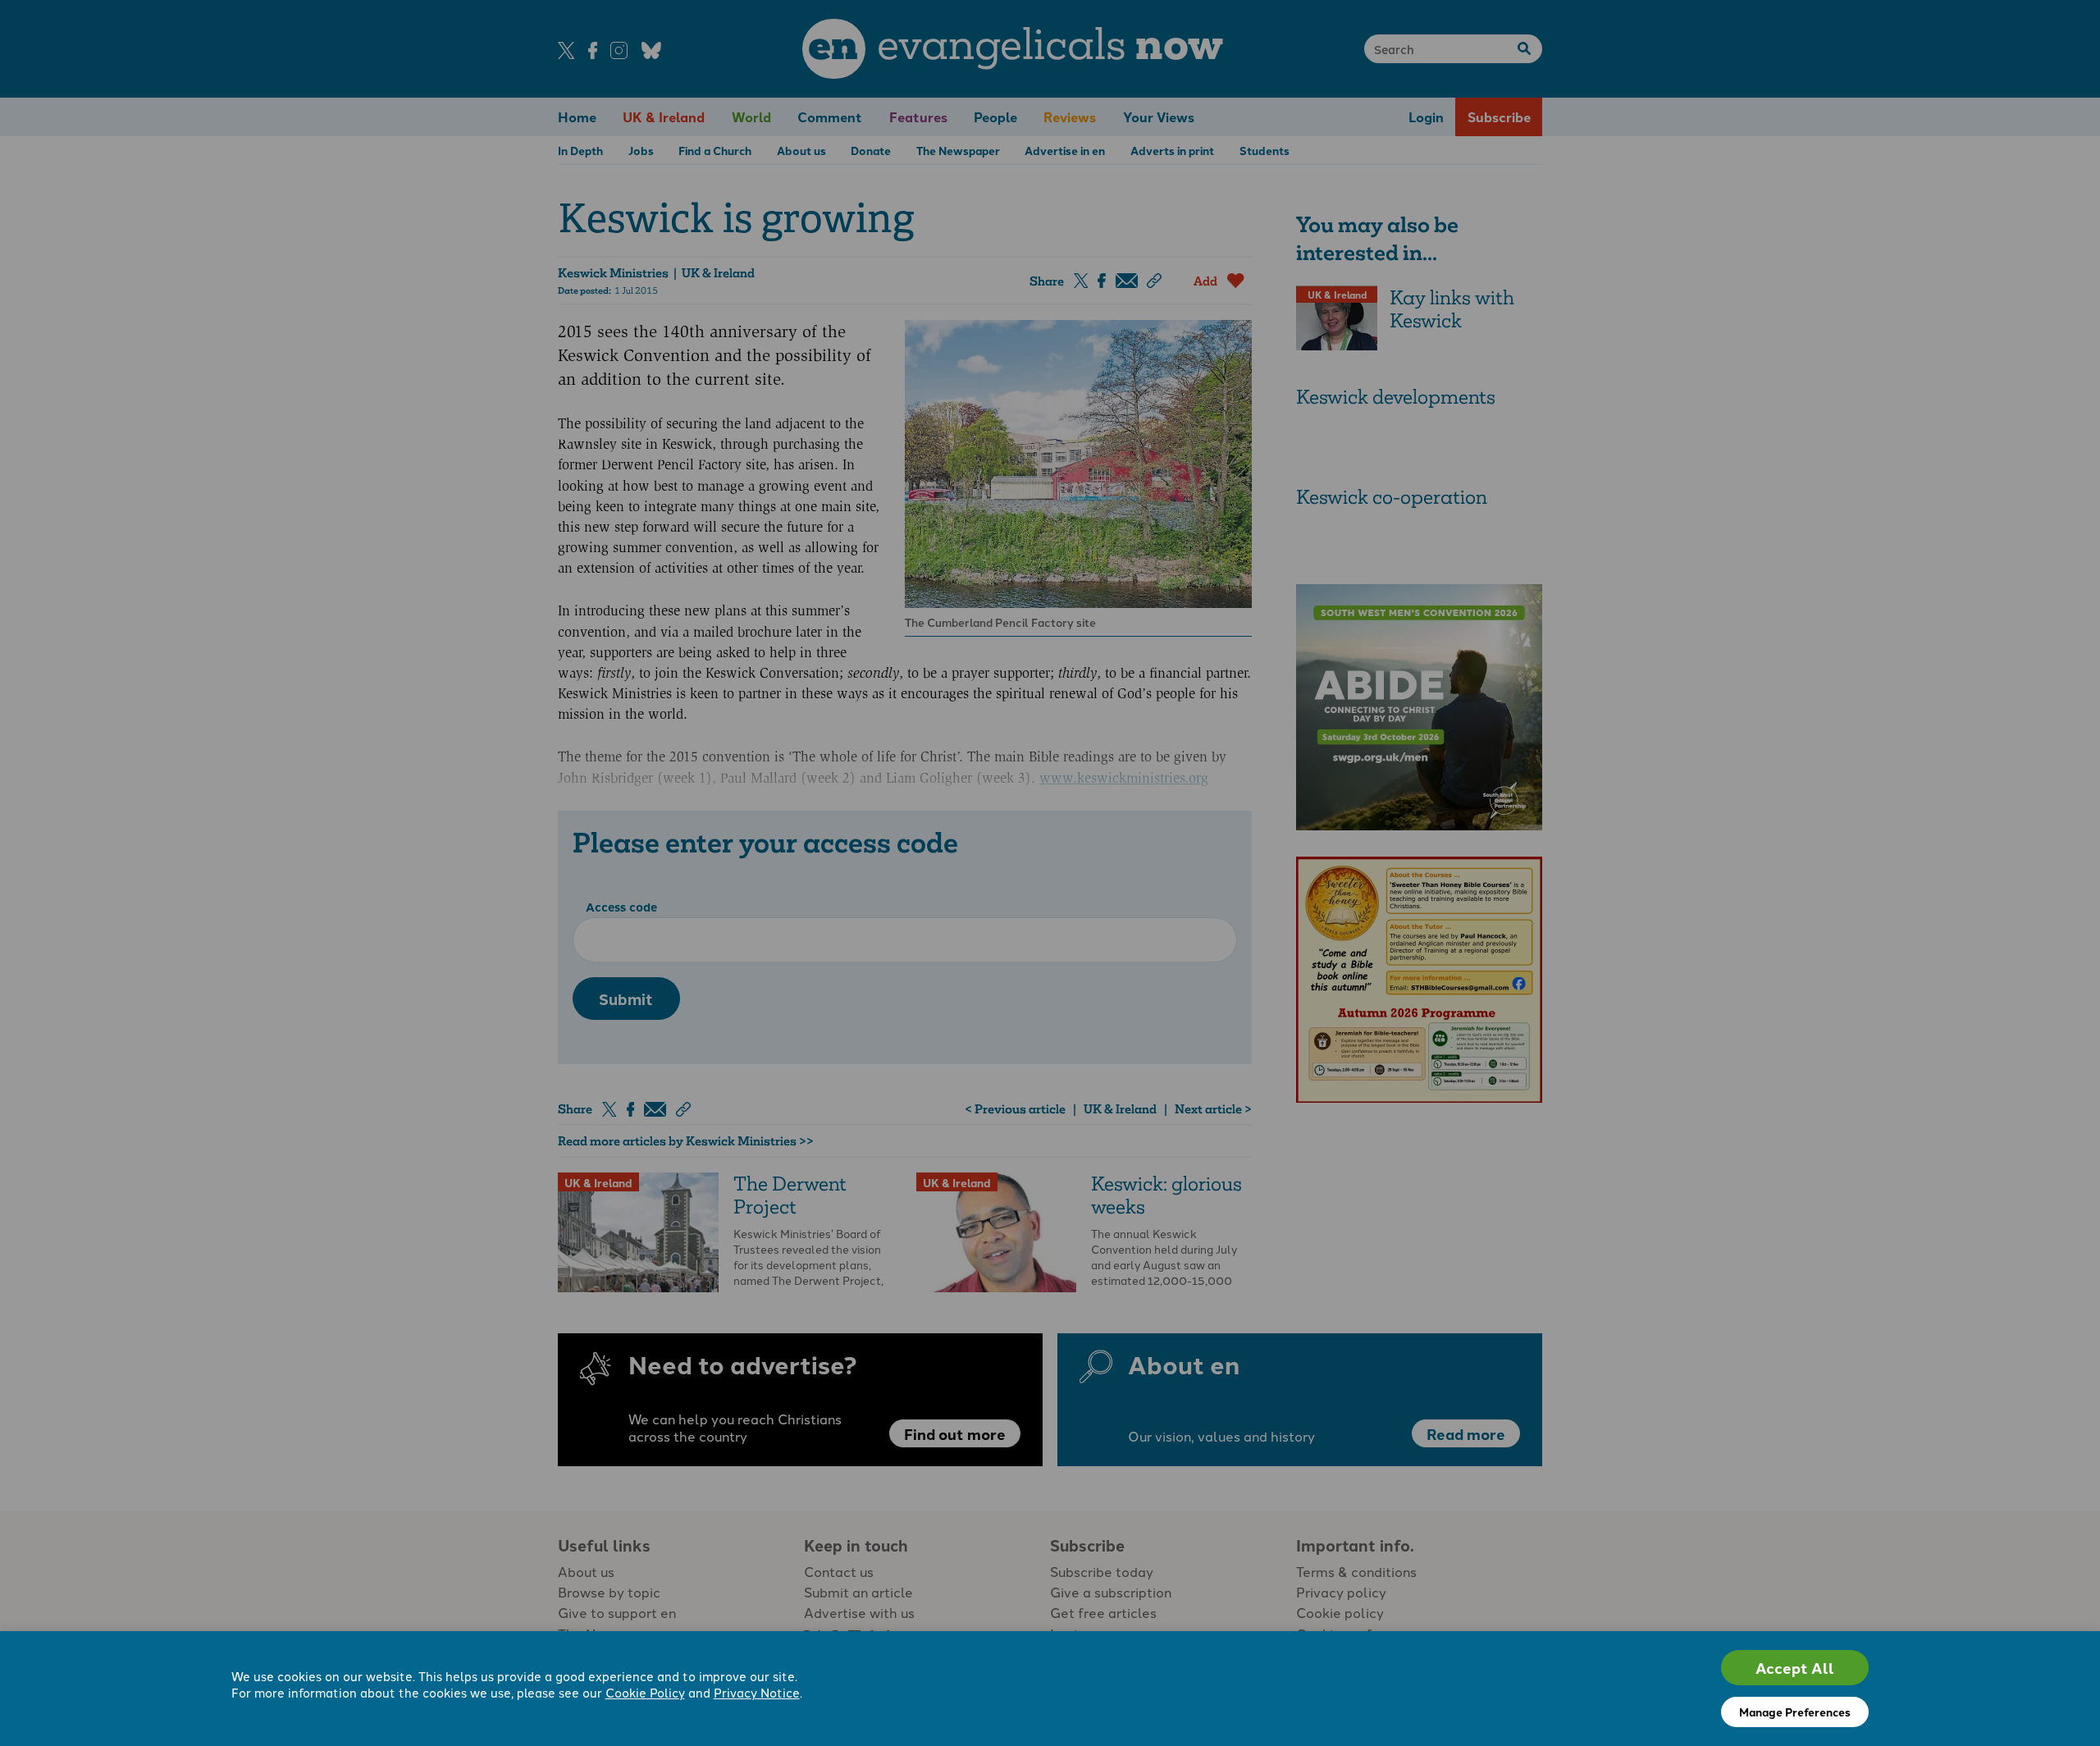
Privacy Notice (757, 1692)
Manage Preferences (1795, 1712)
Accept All (1795, 1668)
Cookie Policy (645, 1692)
